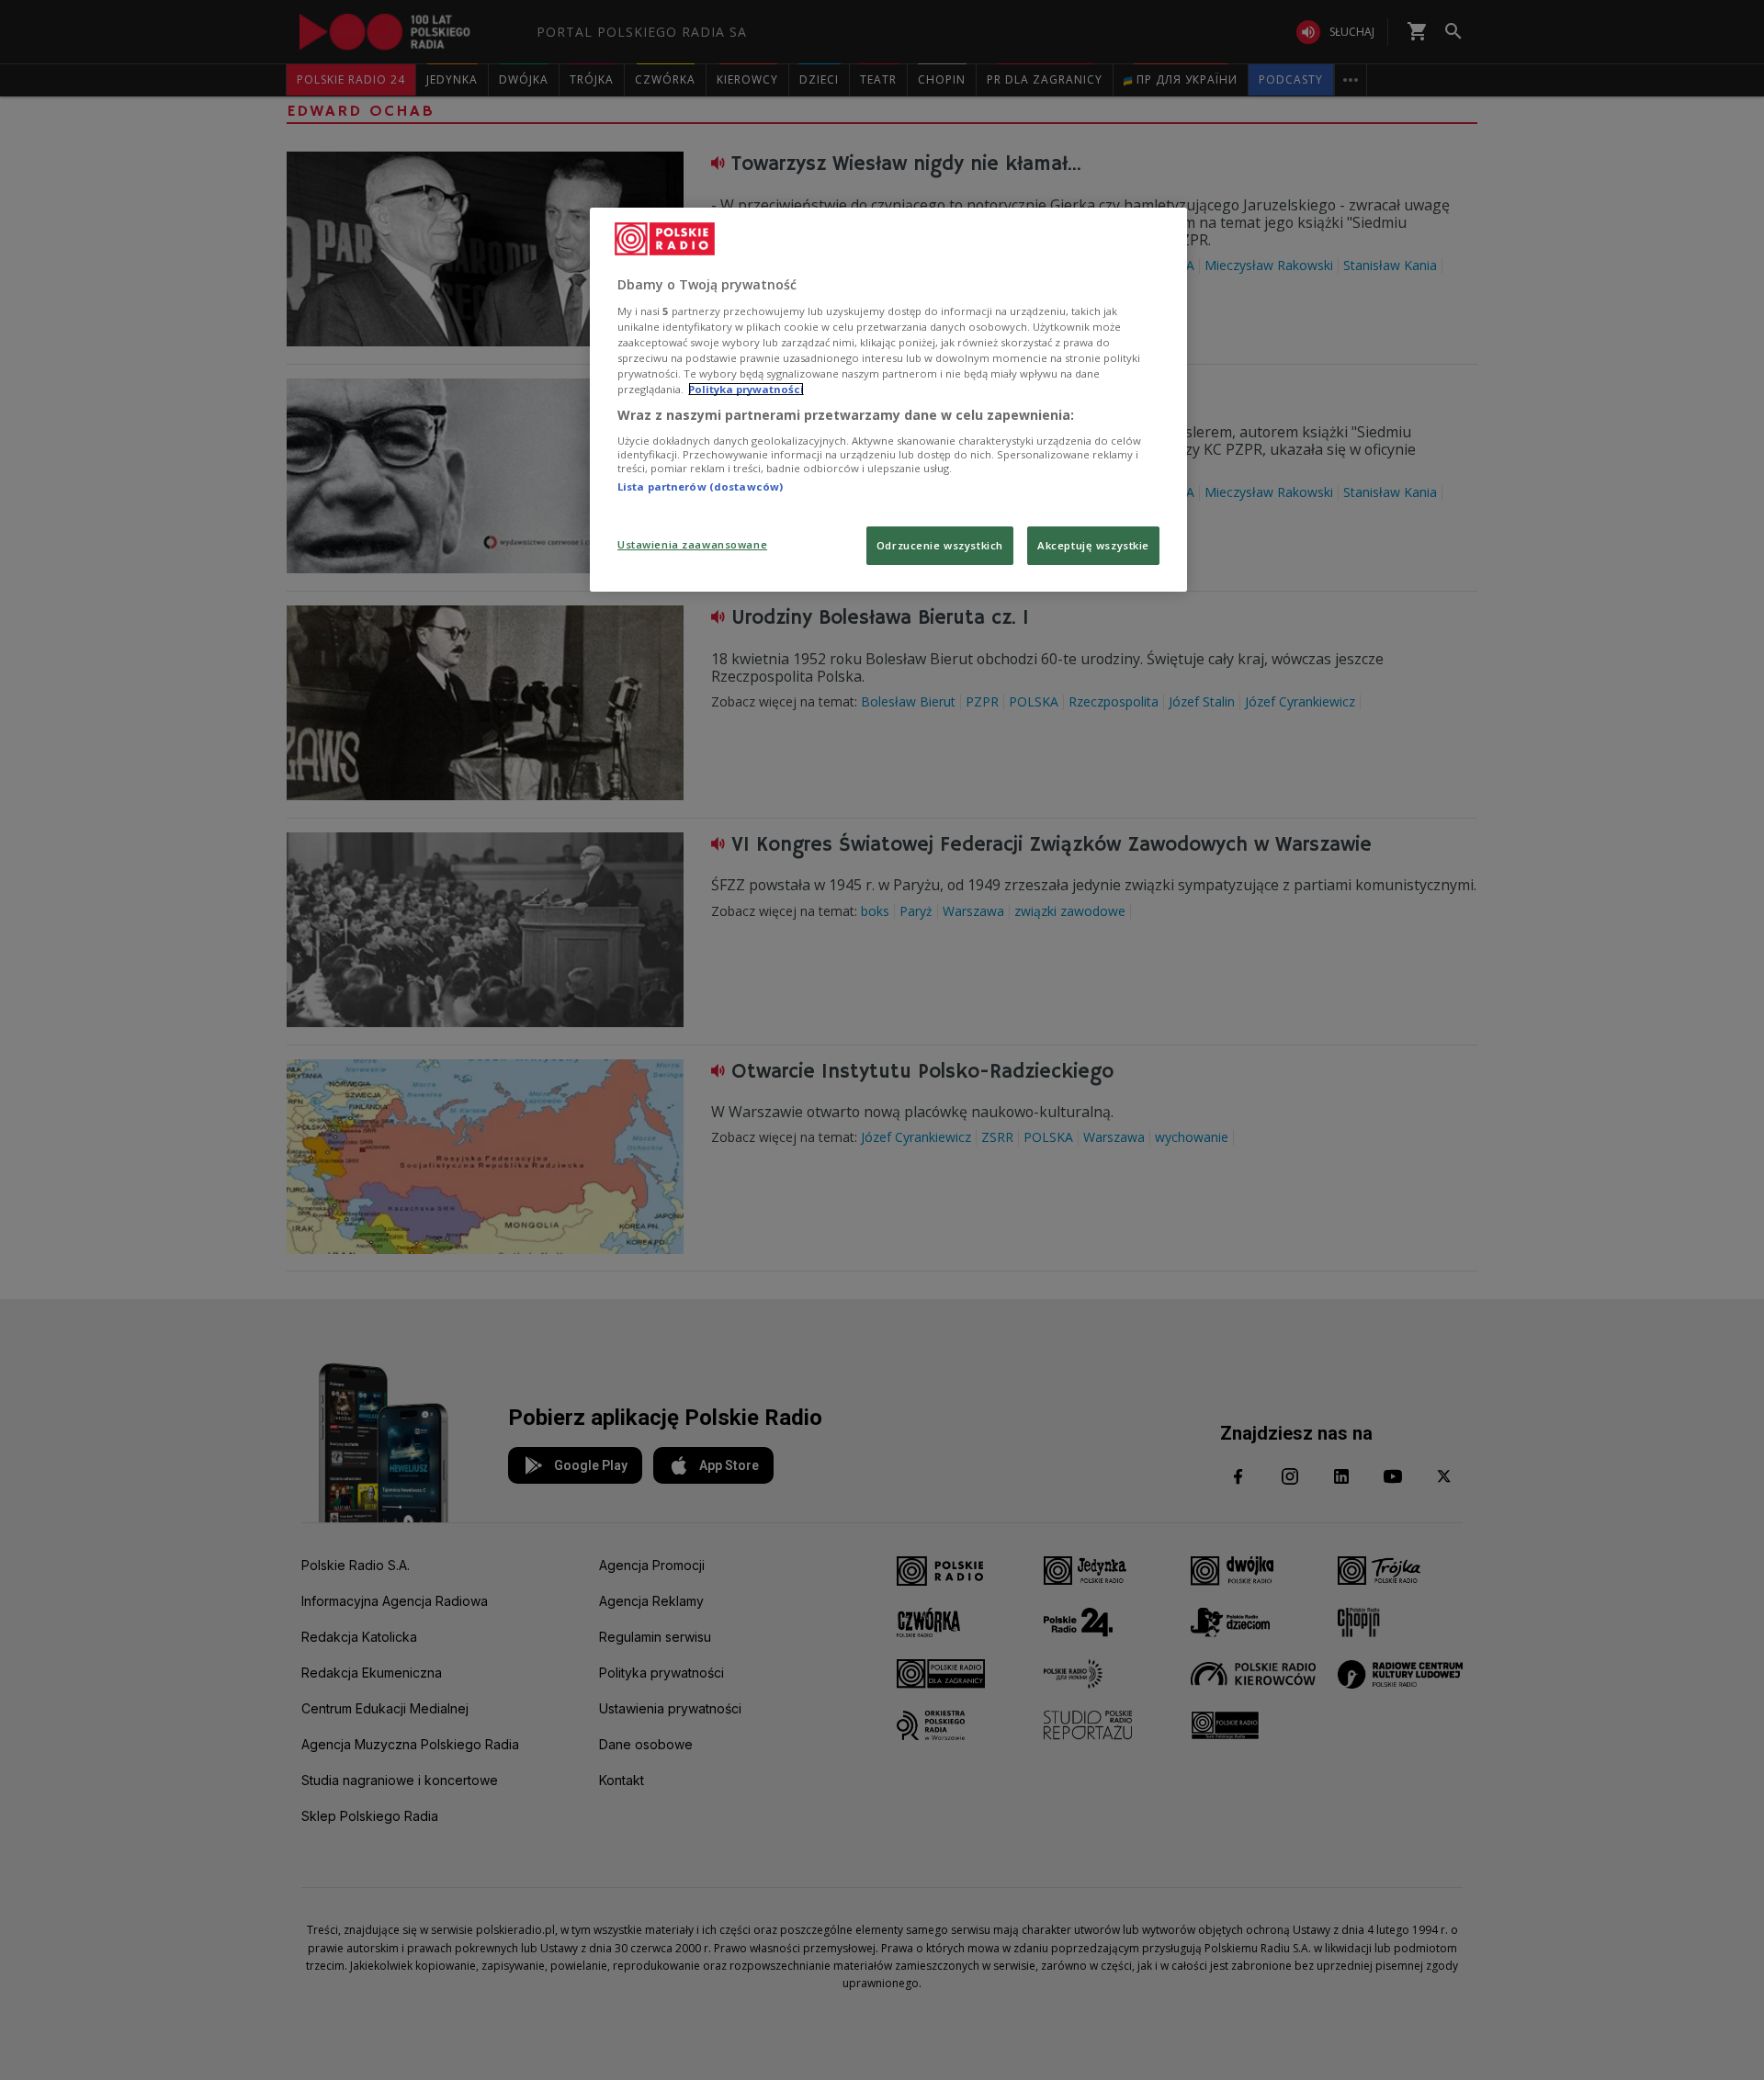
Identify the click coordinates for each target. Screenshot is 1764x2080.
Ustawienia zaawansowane (692, 544)
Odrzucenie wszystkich (940, 545)
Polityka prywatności (746, 389)
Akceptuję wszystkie (1093, 545)
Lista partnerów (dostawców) (700, 486)
